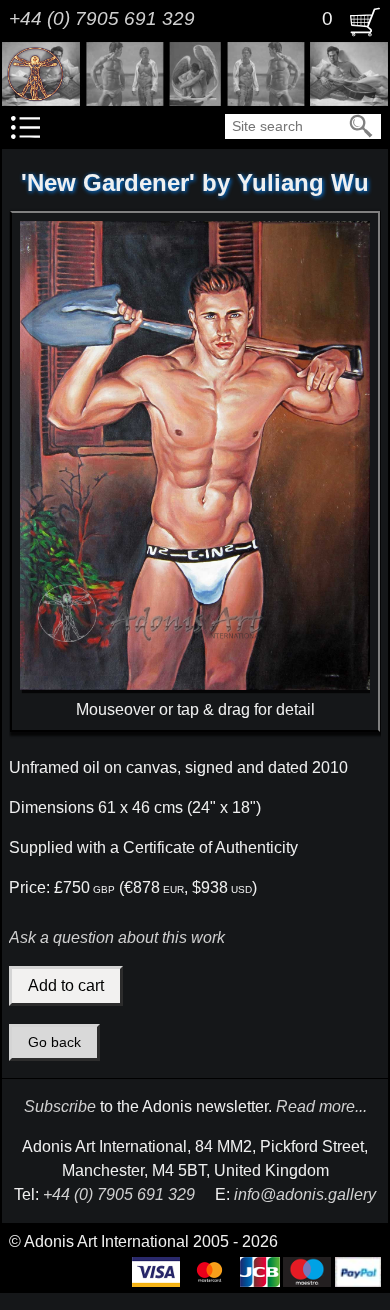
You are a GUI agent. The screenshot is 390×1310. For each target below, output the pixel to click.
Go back (54, 1042)
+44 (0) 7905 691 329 (102, 18)
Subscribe (60, 1106)
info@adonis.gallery (305, 1194)
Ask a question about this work (117, 937)
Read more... (321, 1106)
